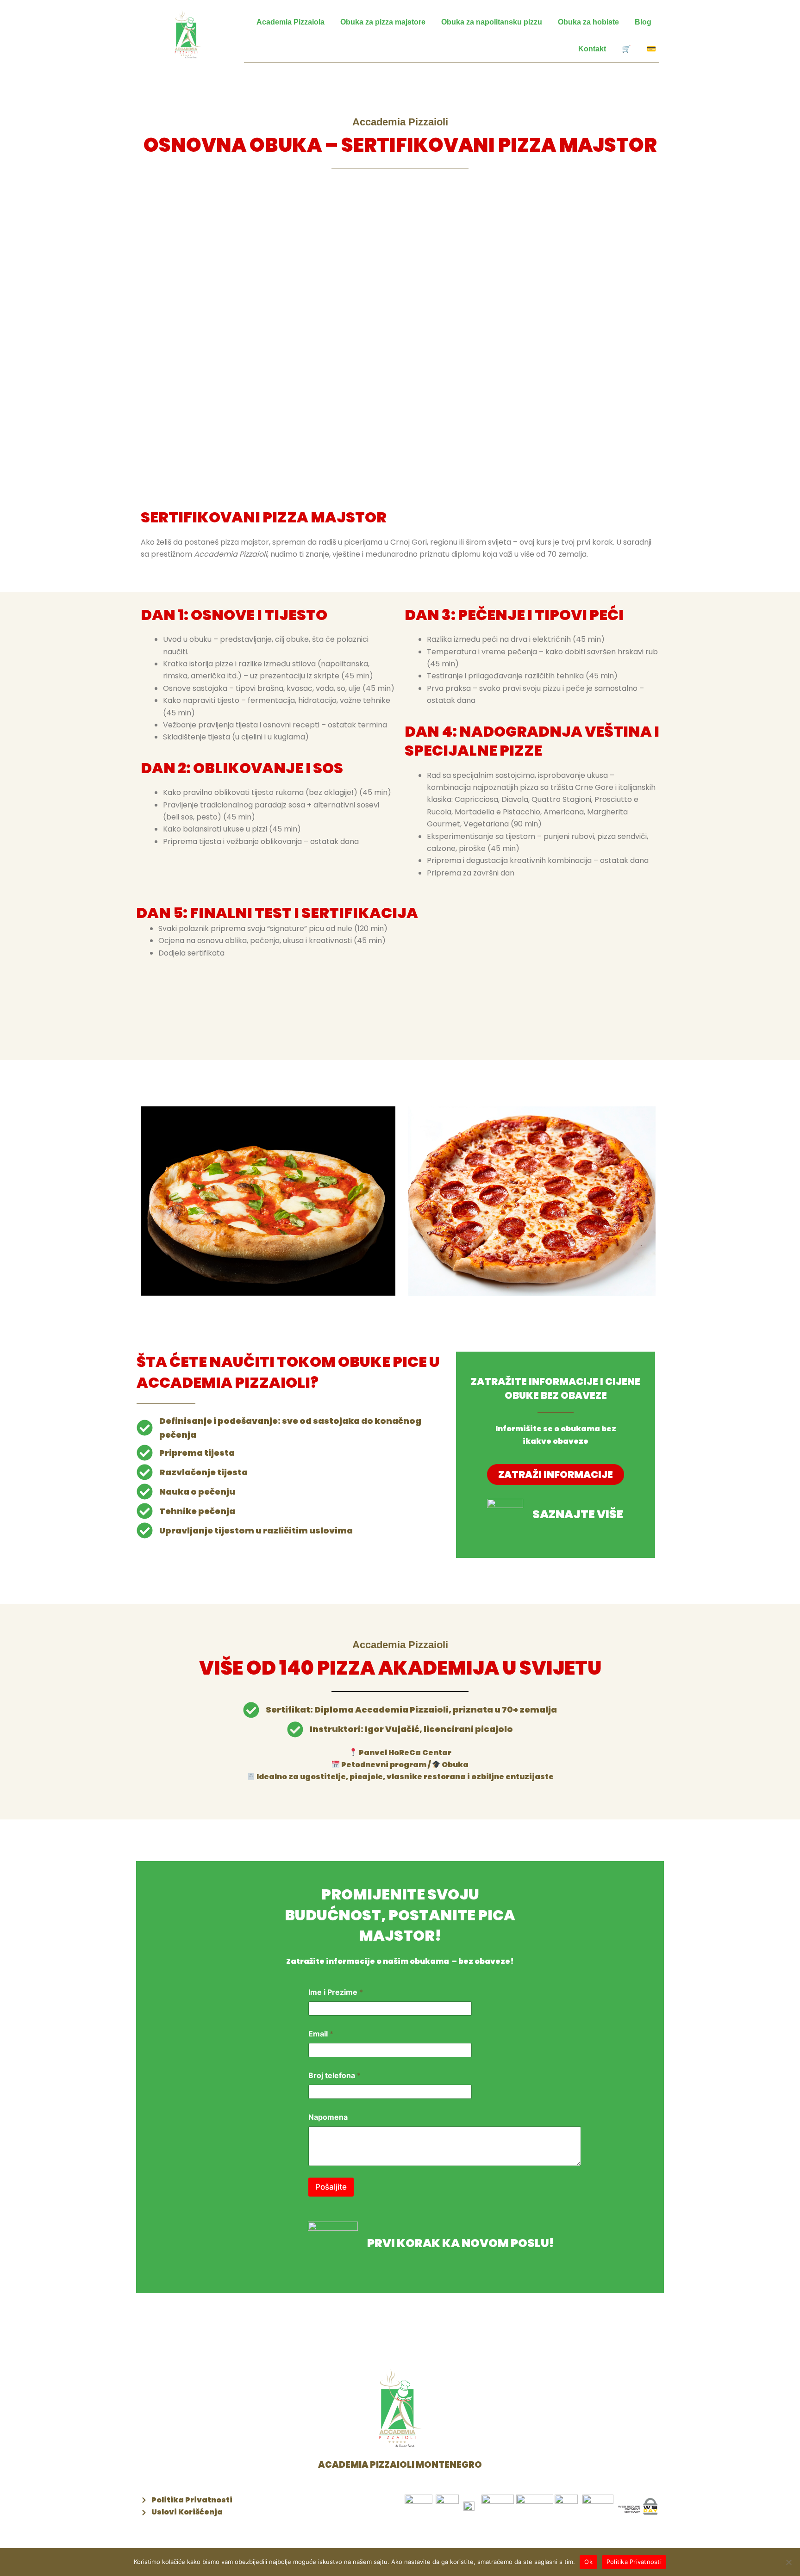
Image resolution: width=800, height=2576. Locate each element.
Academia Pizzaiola (291, 22)
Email (321, 2034)
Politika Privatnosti (634, 2562)
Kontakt (592, 49)
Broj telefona (334, 2076)
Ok (588, 2562)
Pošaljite (331, 2187)
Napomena (328, 2117)
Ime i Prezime (336, 1992)
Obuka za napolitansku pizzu (492, 22)
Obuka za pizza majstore (383, 22)
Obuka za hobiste (588, 22)
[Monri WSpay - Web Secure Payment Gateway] (638, 2506)
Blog (643, 22)
